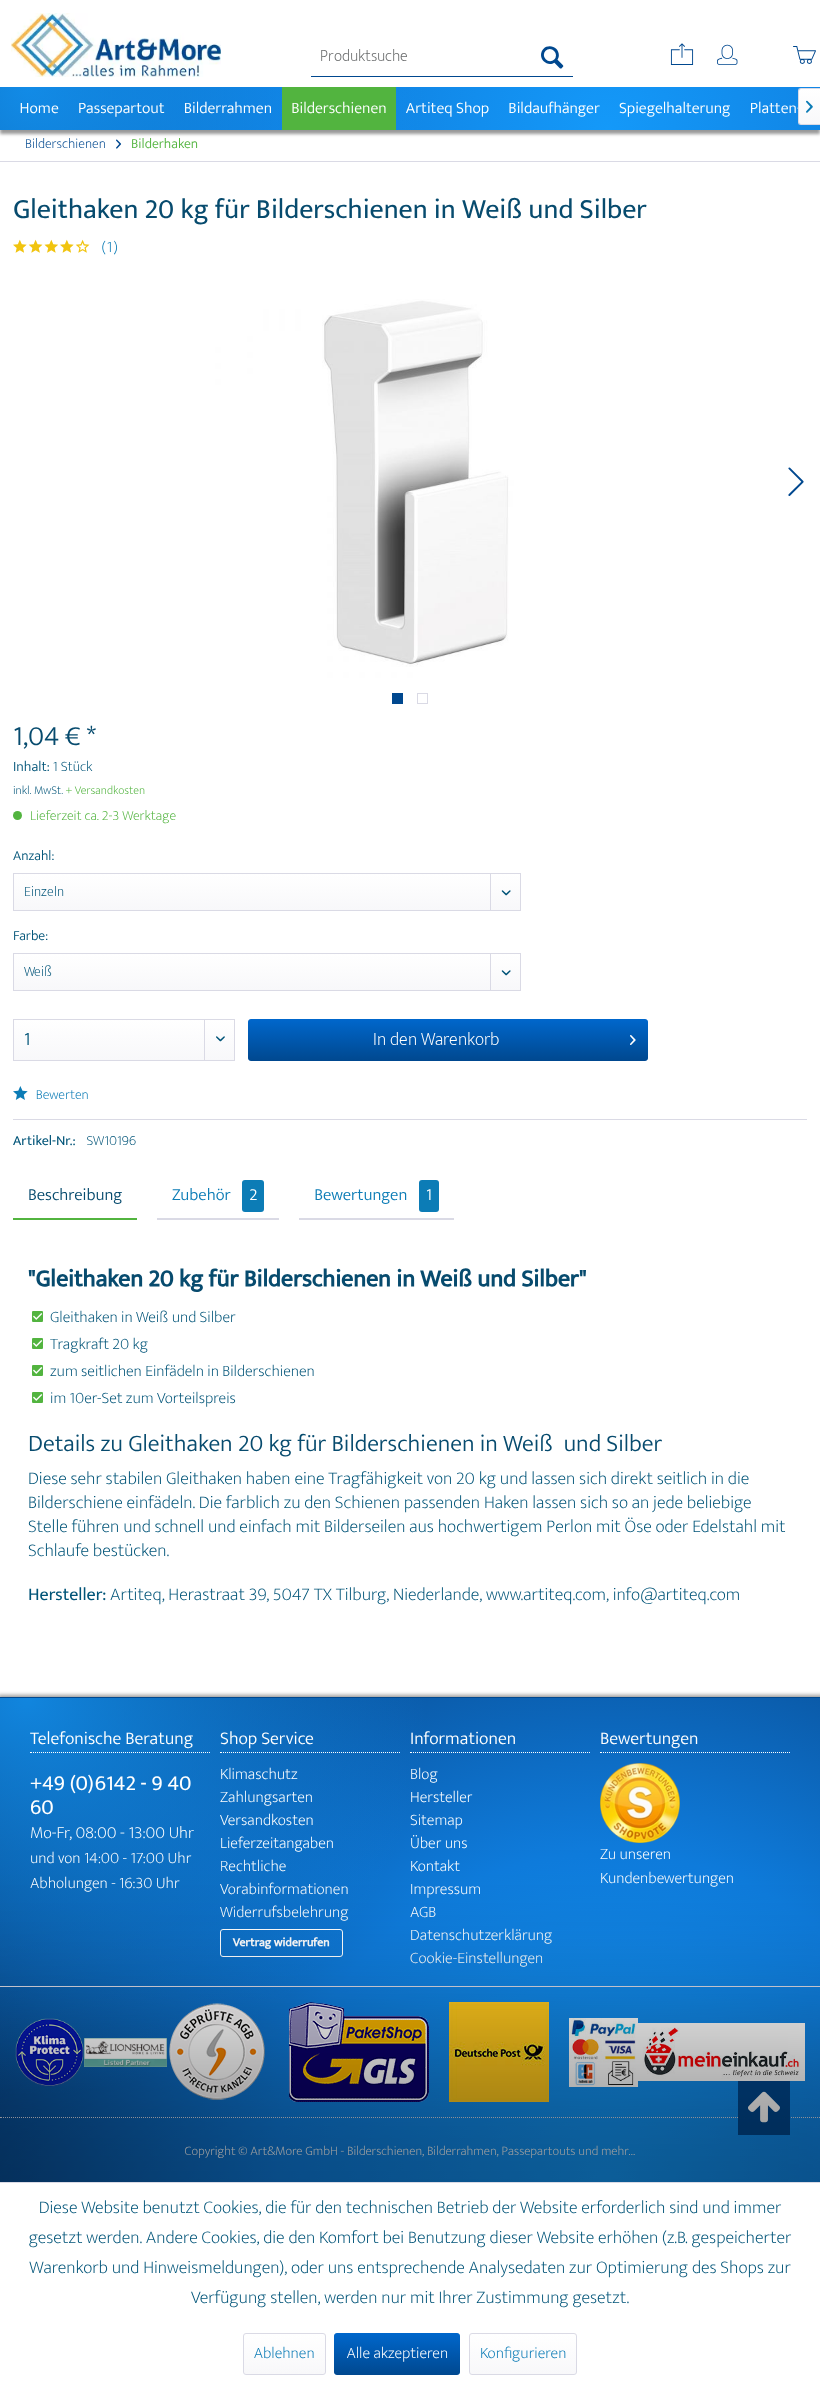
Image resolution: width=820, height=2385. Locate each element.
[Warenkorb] (783, 57)
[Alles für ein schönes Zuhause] (125, 2052)
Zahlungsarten (266, 1797)
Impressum (445, 1889)
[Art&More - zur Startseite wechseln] (116, 45)
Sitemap (436, 1820)
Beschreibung (75, 1196)
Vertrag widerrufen (281, 1943)
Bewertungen (373, 1196)
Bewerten (61, 1095)
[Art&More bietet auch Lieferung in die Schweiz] (721, 2052)
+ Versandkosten (106, 791)
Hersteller (441, 1797)
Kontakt (435, 1866)
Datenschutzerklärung (481, 1935)
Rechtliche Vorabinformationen (284, 1878)
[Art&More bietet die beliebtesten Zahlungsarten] (603, 2052)
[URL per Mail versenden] (680, 57)
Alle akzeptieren (397, 2353)
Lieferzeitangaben (277, 1843)
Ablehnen (284, 2353)
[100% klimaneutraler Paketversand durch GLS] (49, 2052)
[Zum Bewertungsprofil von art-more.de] (695, 1803)
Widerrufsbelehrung (284, 1912)
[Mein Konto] (729, 57)
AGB (423, 1912)
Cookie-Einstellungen (476, 1958)
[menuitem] (442, 57)
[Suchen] (552, 57)
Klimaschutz (259, 1774)
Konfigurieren (523, 2353)
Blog (424, 1774)
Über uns (439, 1843)
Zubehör (215, 1196)
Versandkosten (267, 1820)
